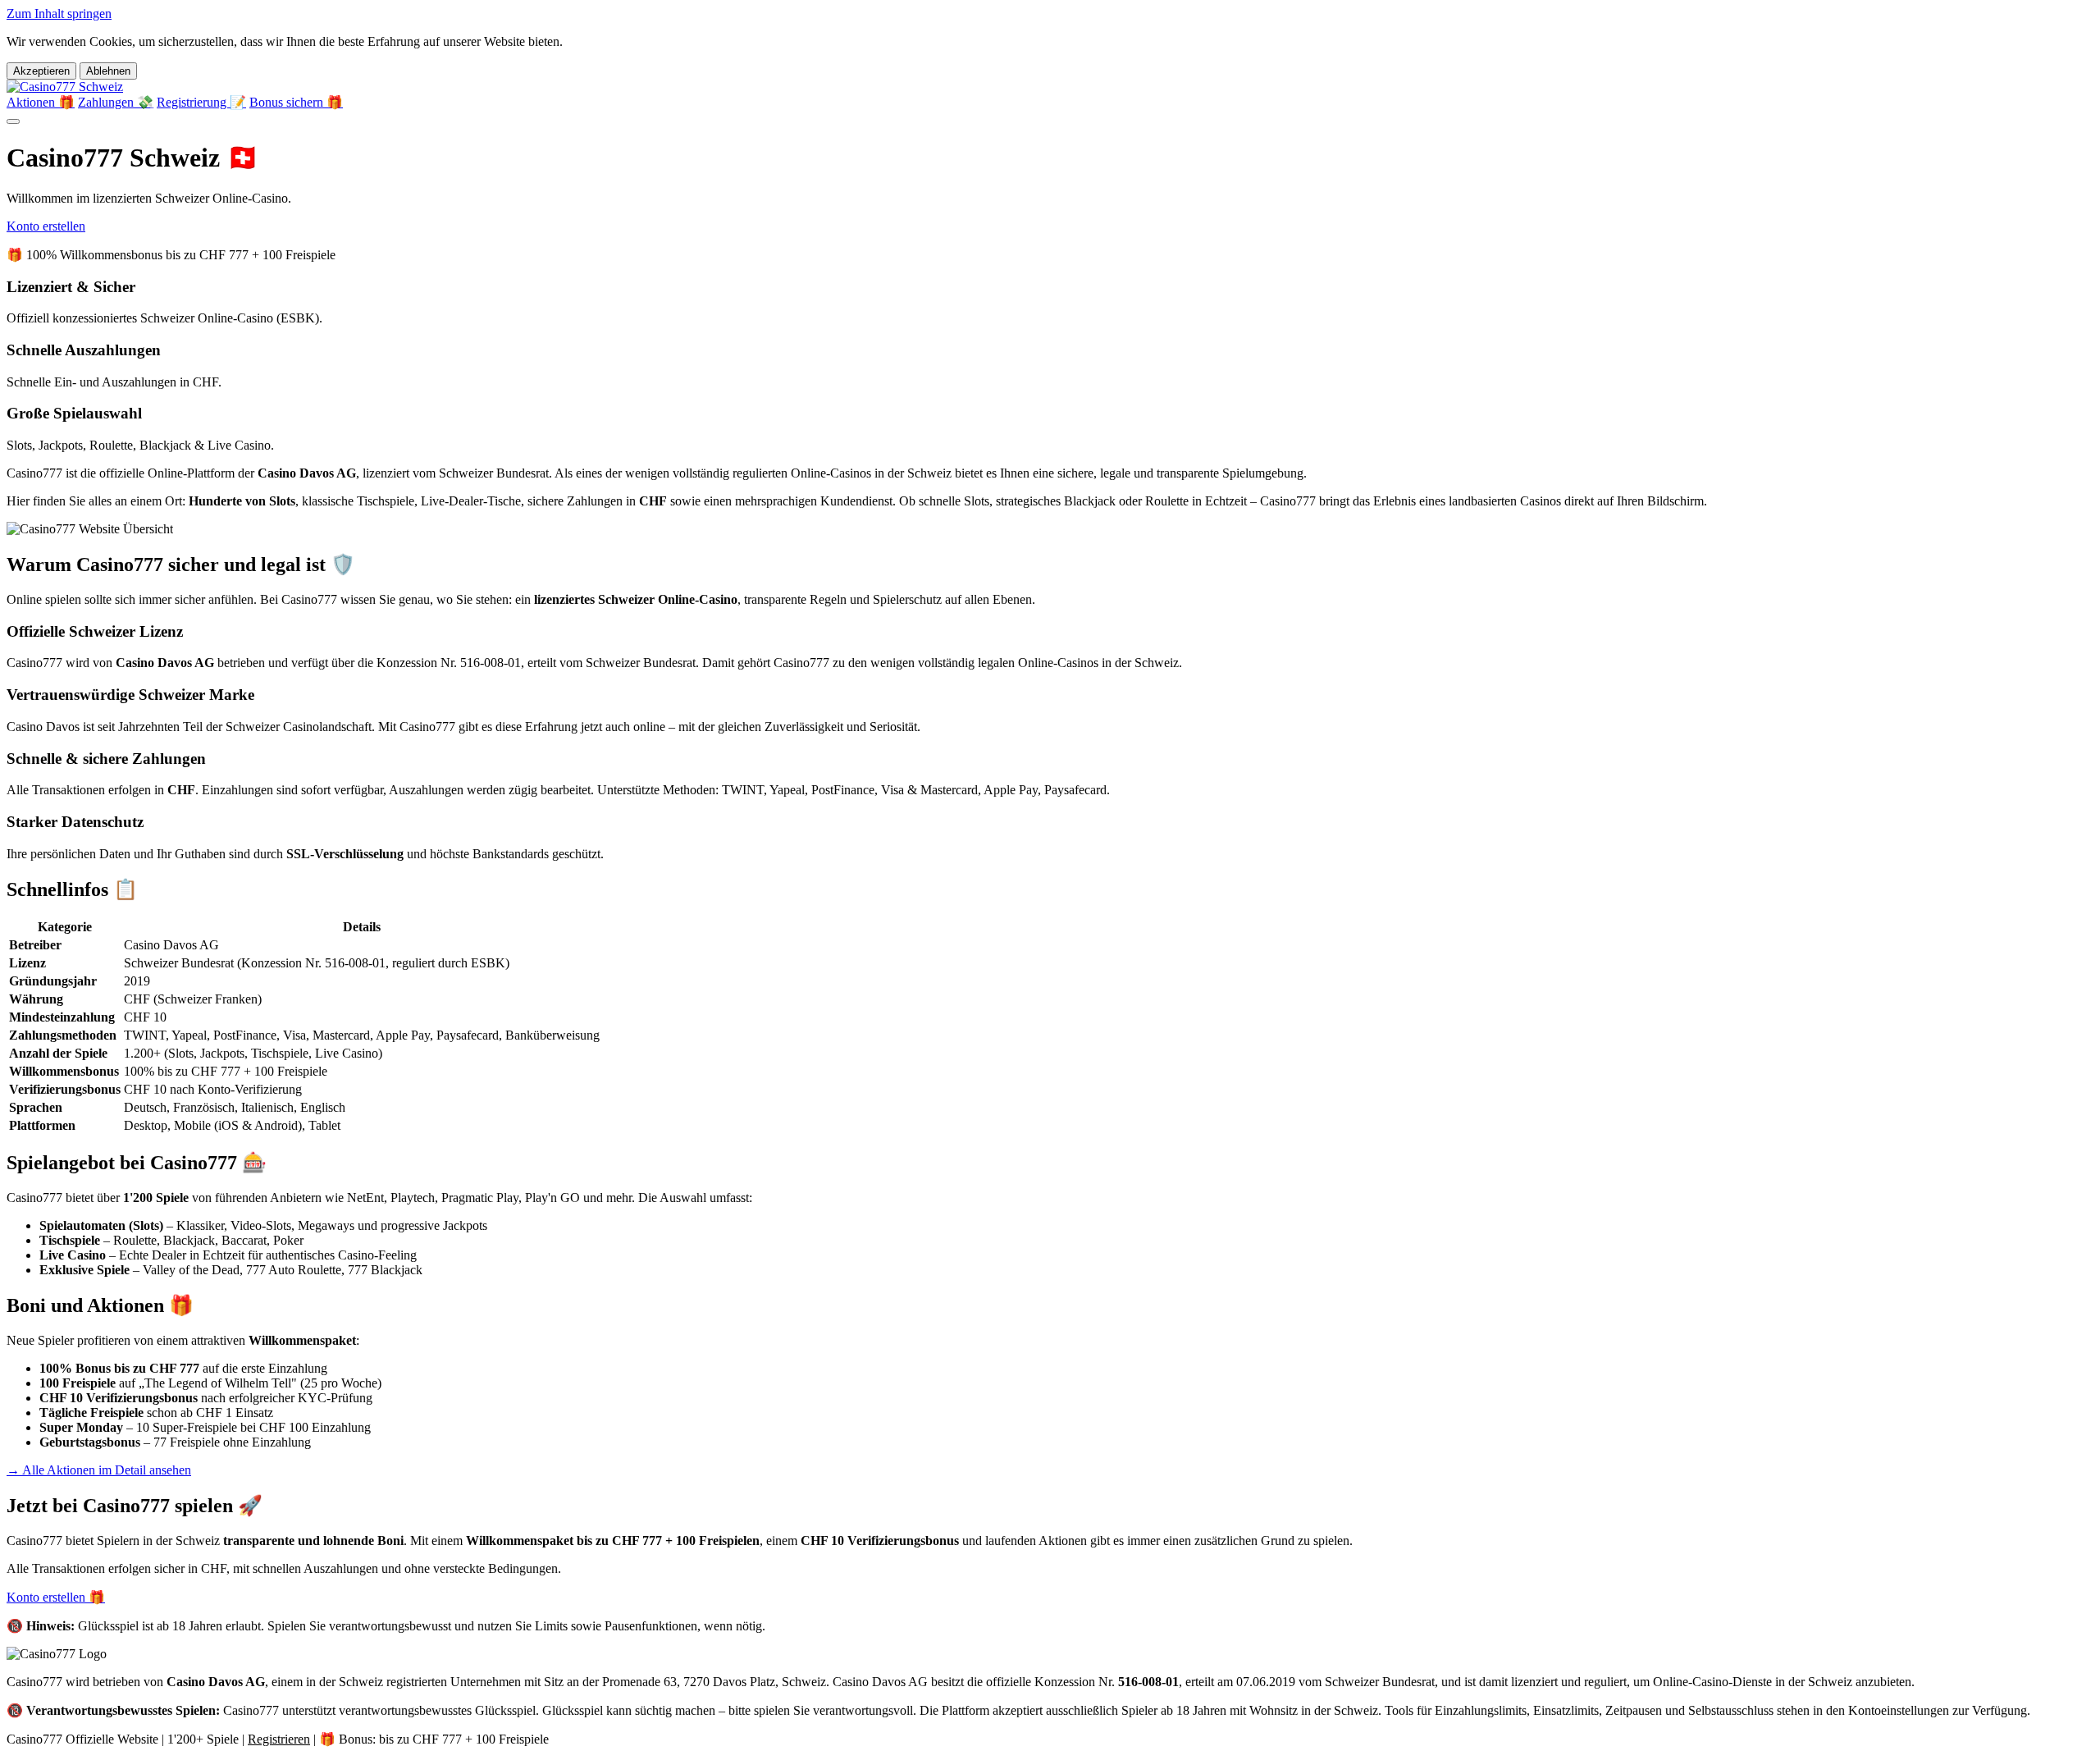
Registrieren (279, 1739)
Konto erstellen (46, 226)
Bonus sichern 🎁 (296, 102)
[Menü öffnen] (13, 121)
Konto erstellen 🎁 (56, 1597)
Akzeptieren (41, 71)
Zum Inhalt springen (59, 14)
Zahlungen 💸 (116, 102)
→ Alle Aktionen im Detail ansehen (99, 1470)
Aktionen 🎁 (41, 102)
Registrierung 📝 (201, 102)
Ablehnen (108, 71)
